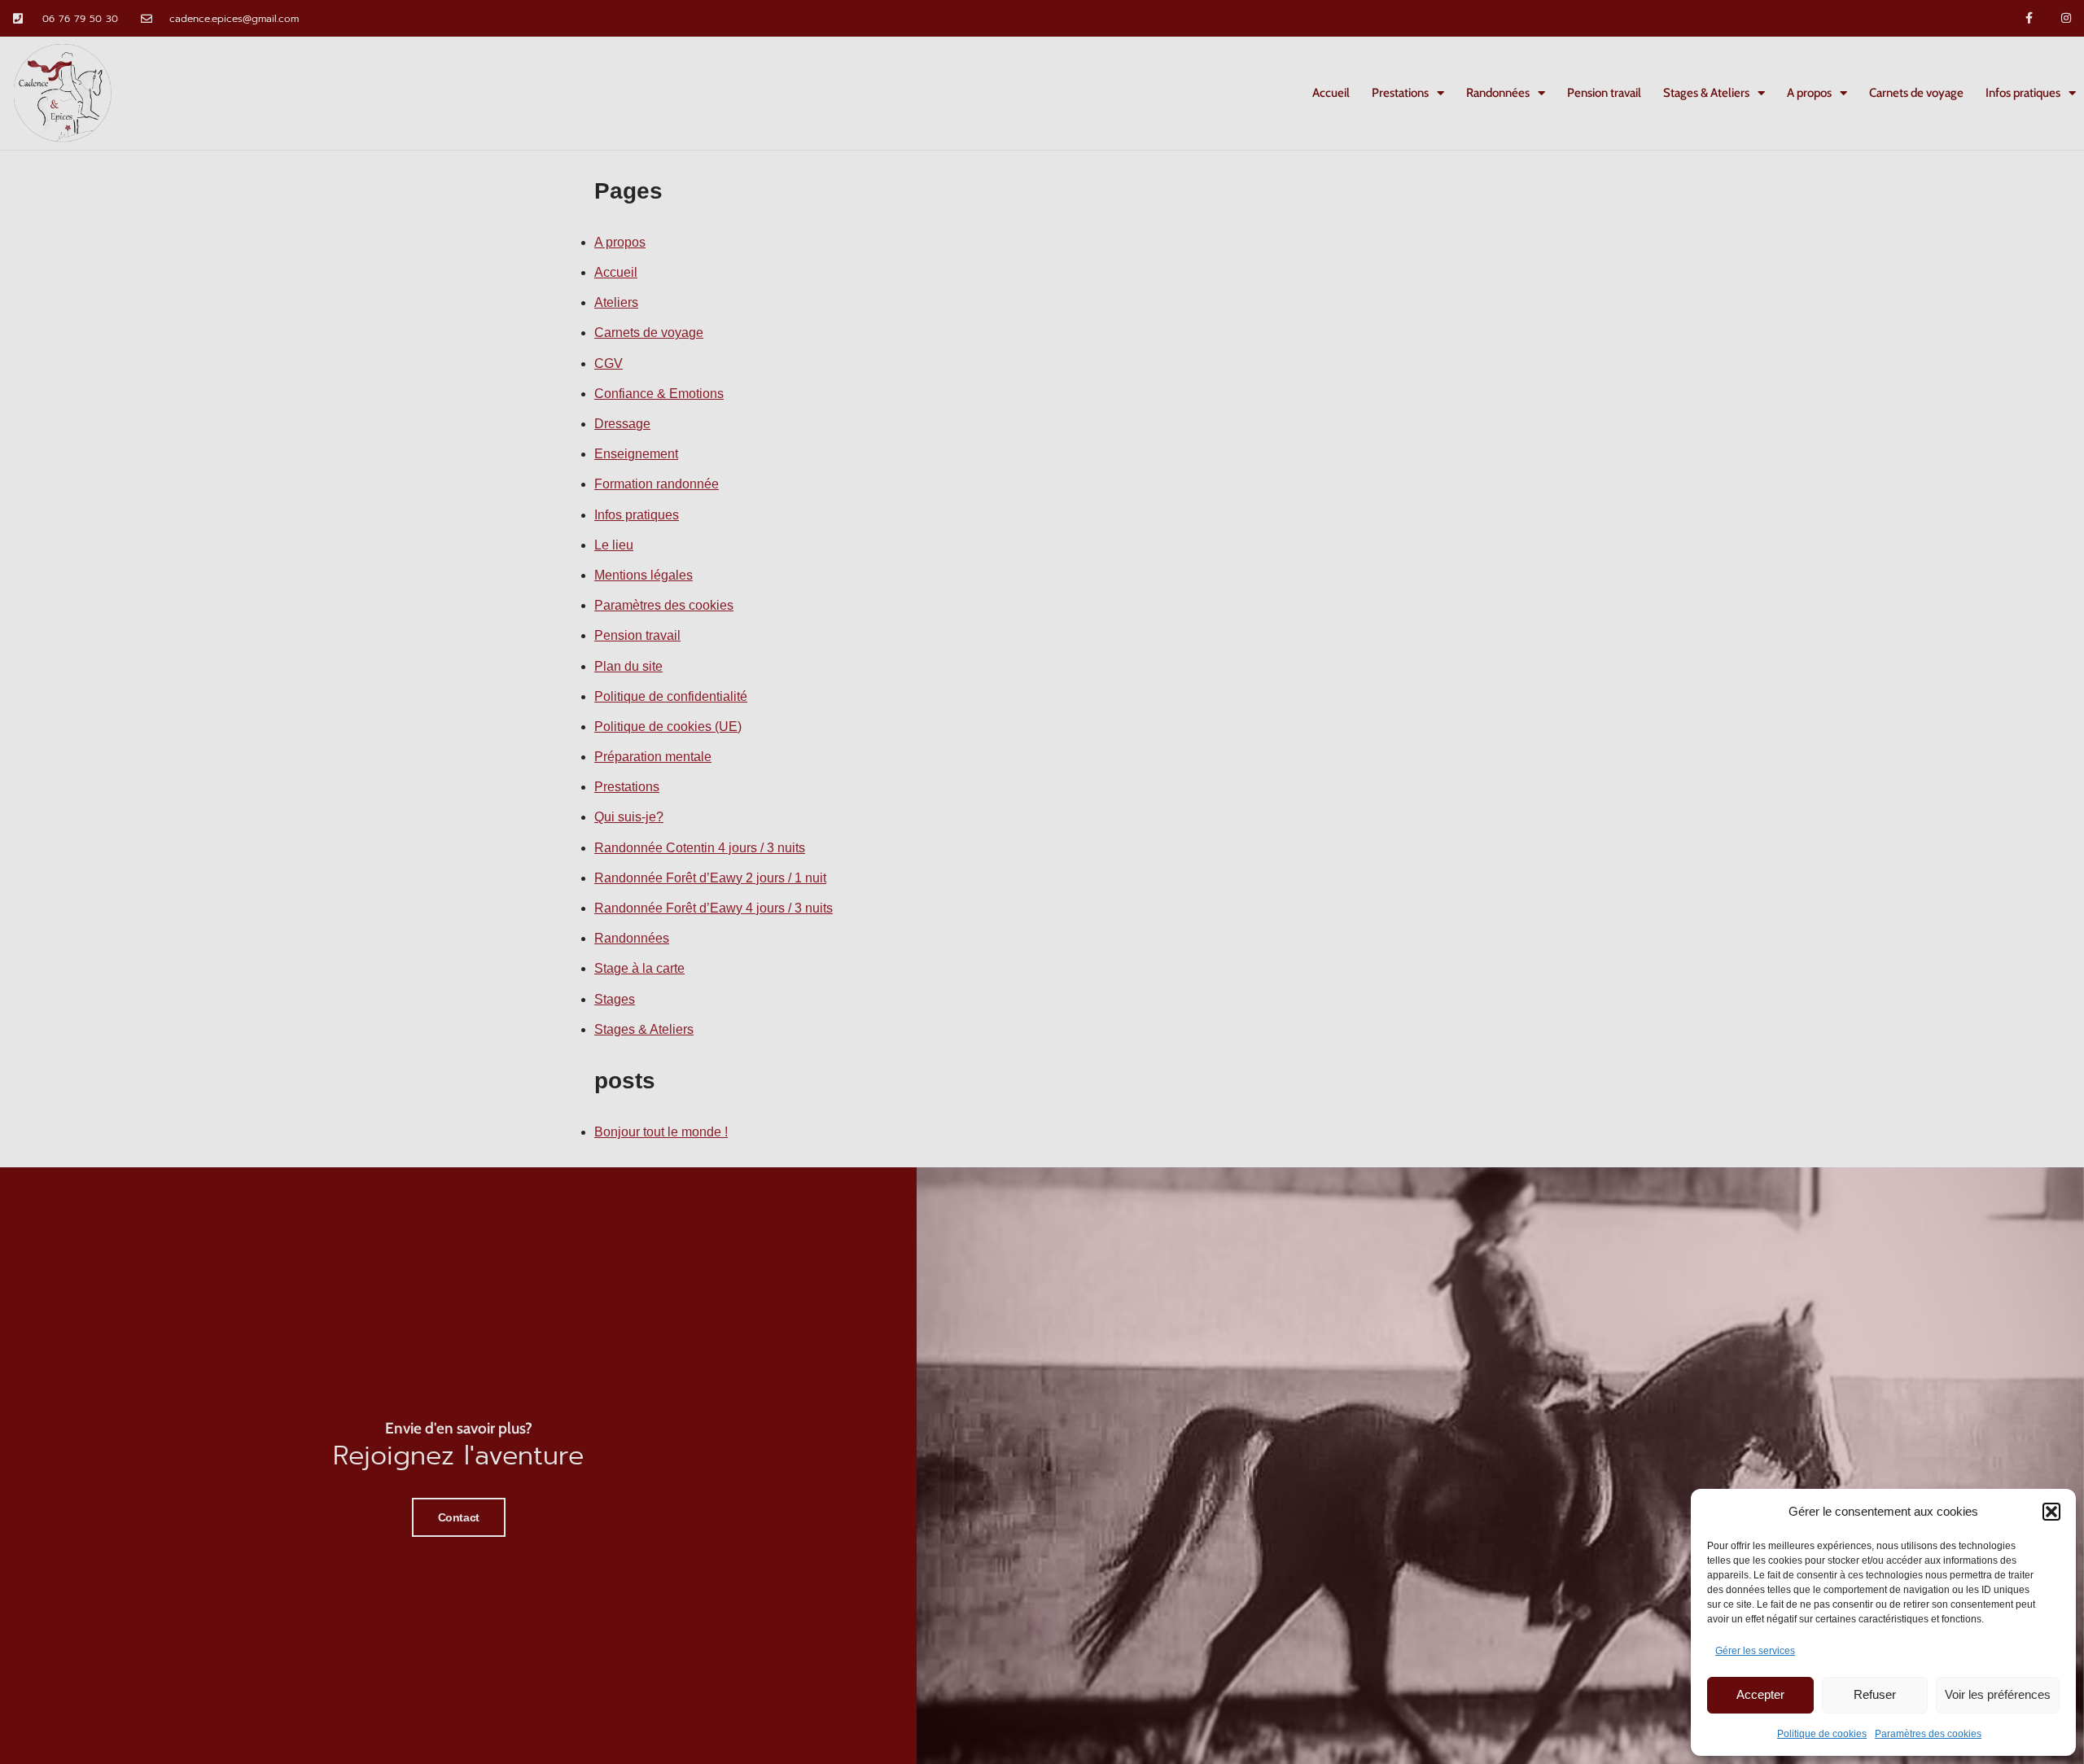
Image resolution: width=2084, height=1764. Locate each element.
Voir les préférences (1998, 1694)
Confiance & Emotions (659, 394)
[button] (2051, 1512)
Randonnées (1498, 93)
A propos (1809, 93)
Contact (459, 1517)
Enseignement (636, 454)
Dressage (622, 424)
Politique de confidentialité (671, 696)
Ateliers (616, 302)
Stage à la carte (639, 968)
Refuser (1875, 1694)
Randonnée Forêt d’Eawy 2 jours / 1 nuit (710, 878)
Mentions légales (644, 575)
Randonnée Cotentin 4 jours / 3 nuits (700, 848)
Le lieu (614, 545)
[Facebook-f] (2029, 18)
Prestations (1400, 93)
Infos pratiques (2023, 93)
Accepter (1760, 1694)
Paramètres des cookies (1928, 1734)
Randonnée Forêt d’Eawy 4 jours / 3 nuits (714, 908)
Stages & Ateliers (1706, 93)
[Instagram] (2066, 18)
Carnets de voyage (1916, 93)
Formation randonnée (657, 484)
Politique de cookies (1822, 1734)
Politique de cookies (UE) (668, 727)
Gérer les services (1755, 1651)
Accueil (1331, 93)
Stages (615, 999)
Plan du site (628, 666)
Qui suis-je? (629, 817)
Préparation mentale (653, 757)
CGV (609, 363)
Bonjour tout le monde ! (661, 1132)
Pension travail (1604, 93)
